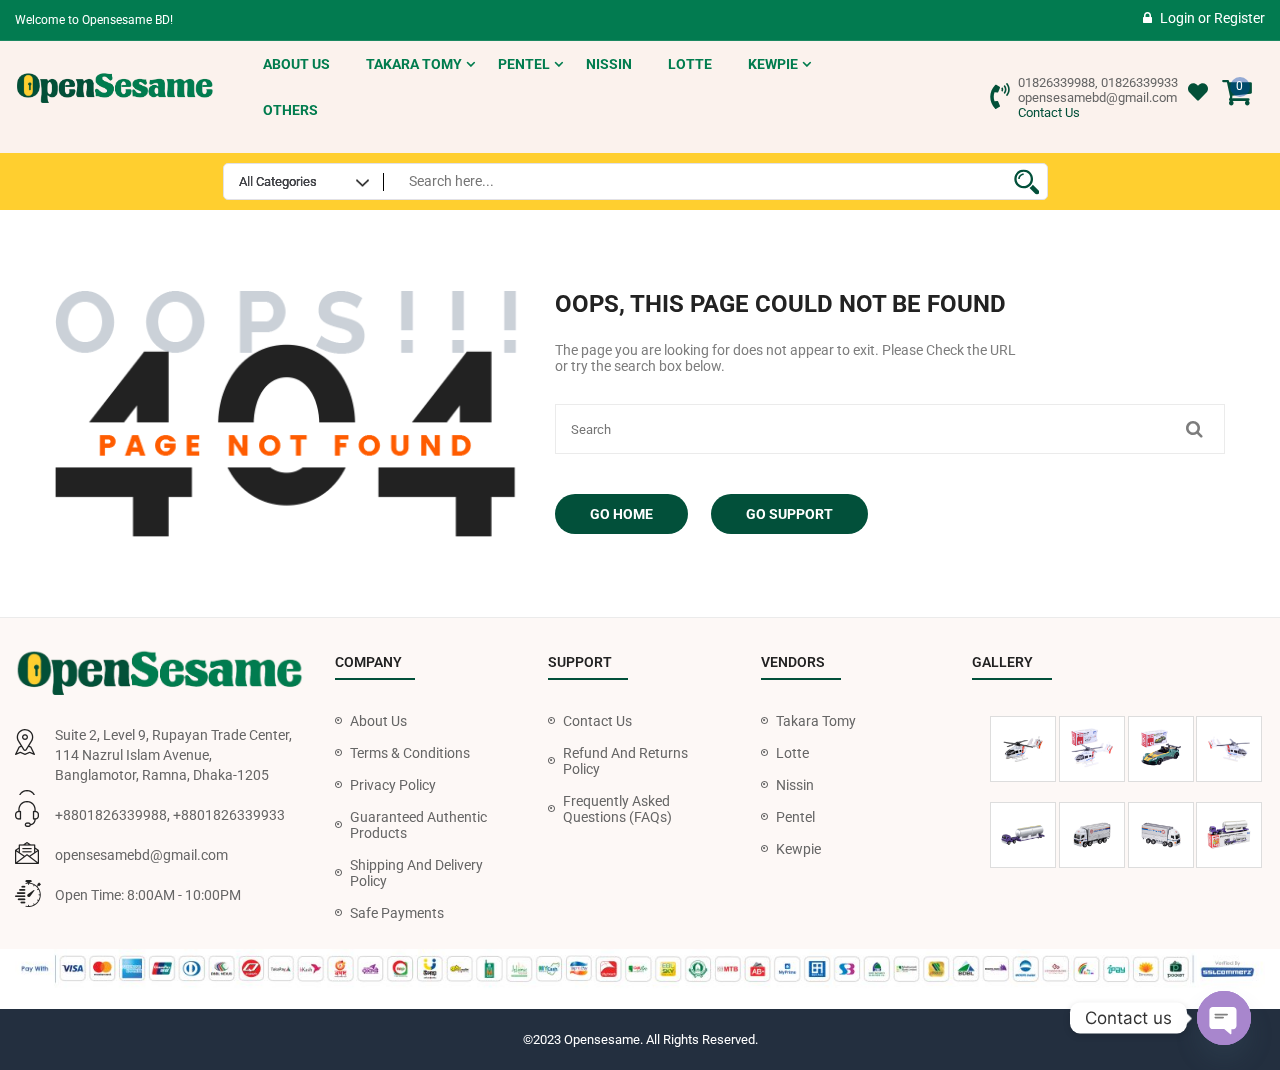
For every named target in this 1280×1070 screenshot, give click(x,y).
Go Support (789, 514)
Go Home (621, 514)
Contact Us (1049, 112)
